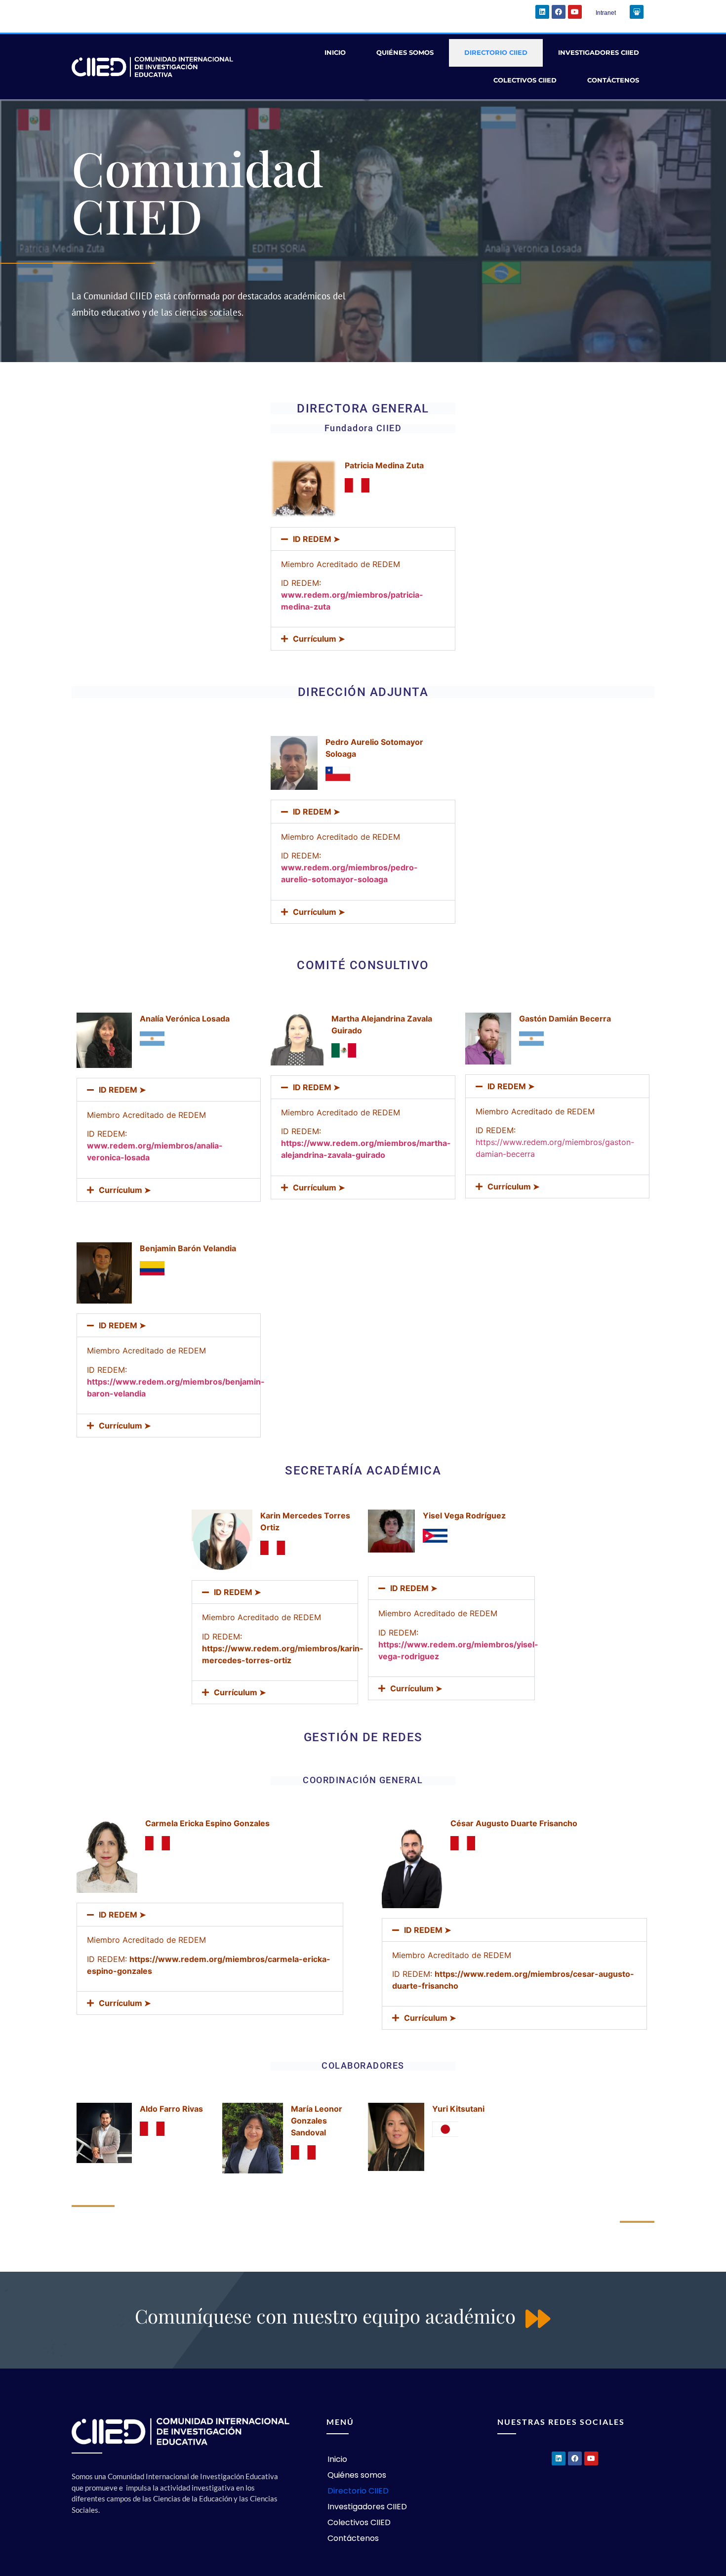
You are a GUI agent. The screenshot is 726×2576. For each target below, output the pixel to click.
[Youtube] (575, 12)
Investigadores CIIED (599, 53)
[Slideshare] (637, 12)
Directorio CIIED (496, 53)
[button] (363, 539)
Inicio (335, 53)
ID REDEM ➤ (316, 539)
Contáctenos (613, 80)
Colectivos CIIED (525, 80)
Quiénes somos (405, 53)
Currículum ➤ (319, 639)
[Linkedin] (542, 12)
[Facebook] (559, 12)
